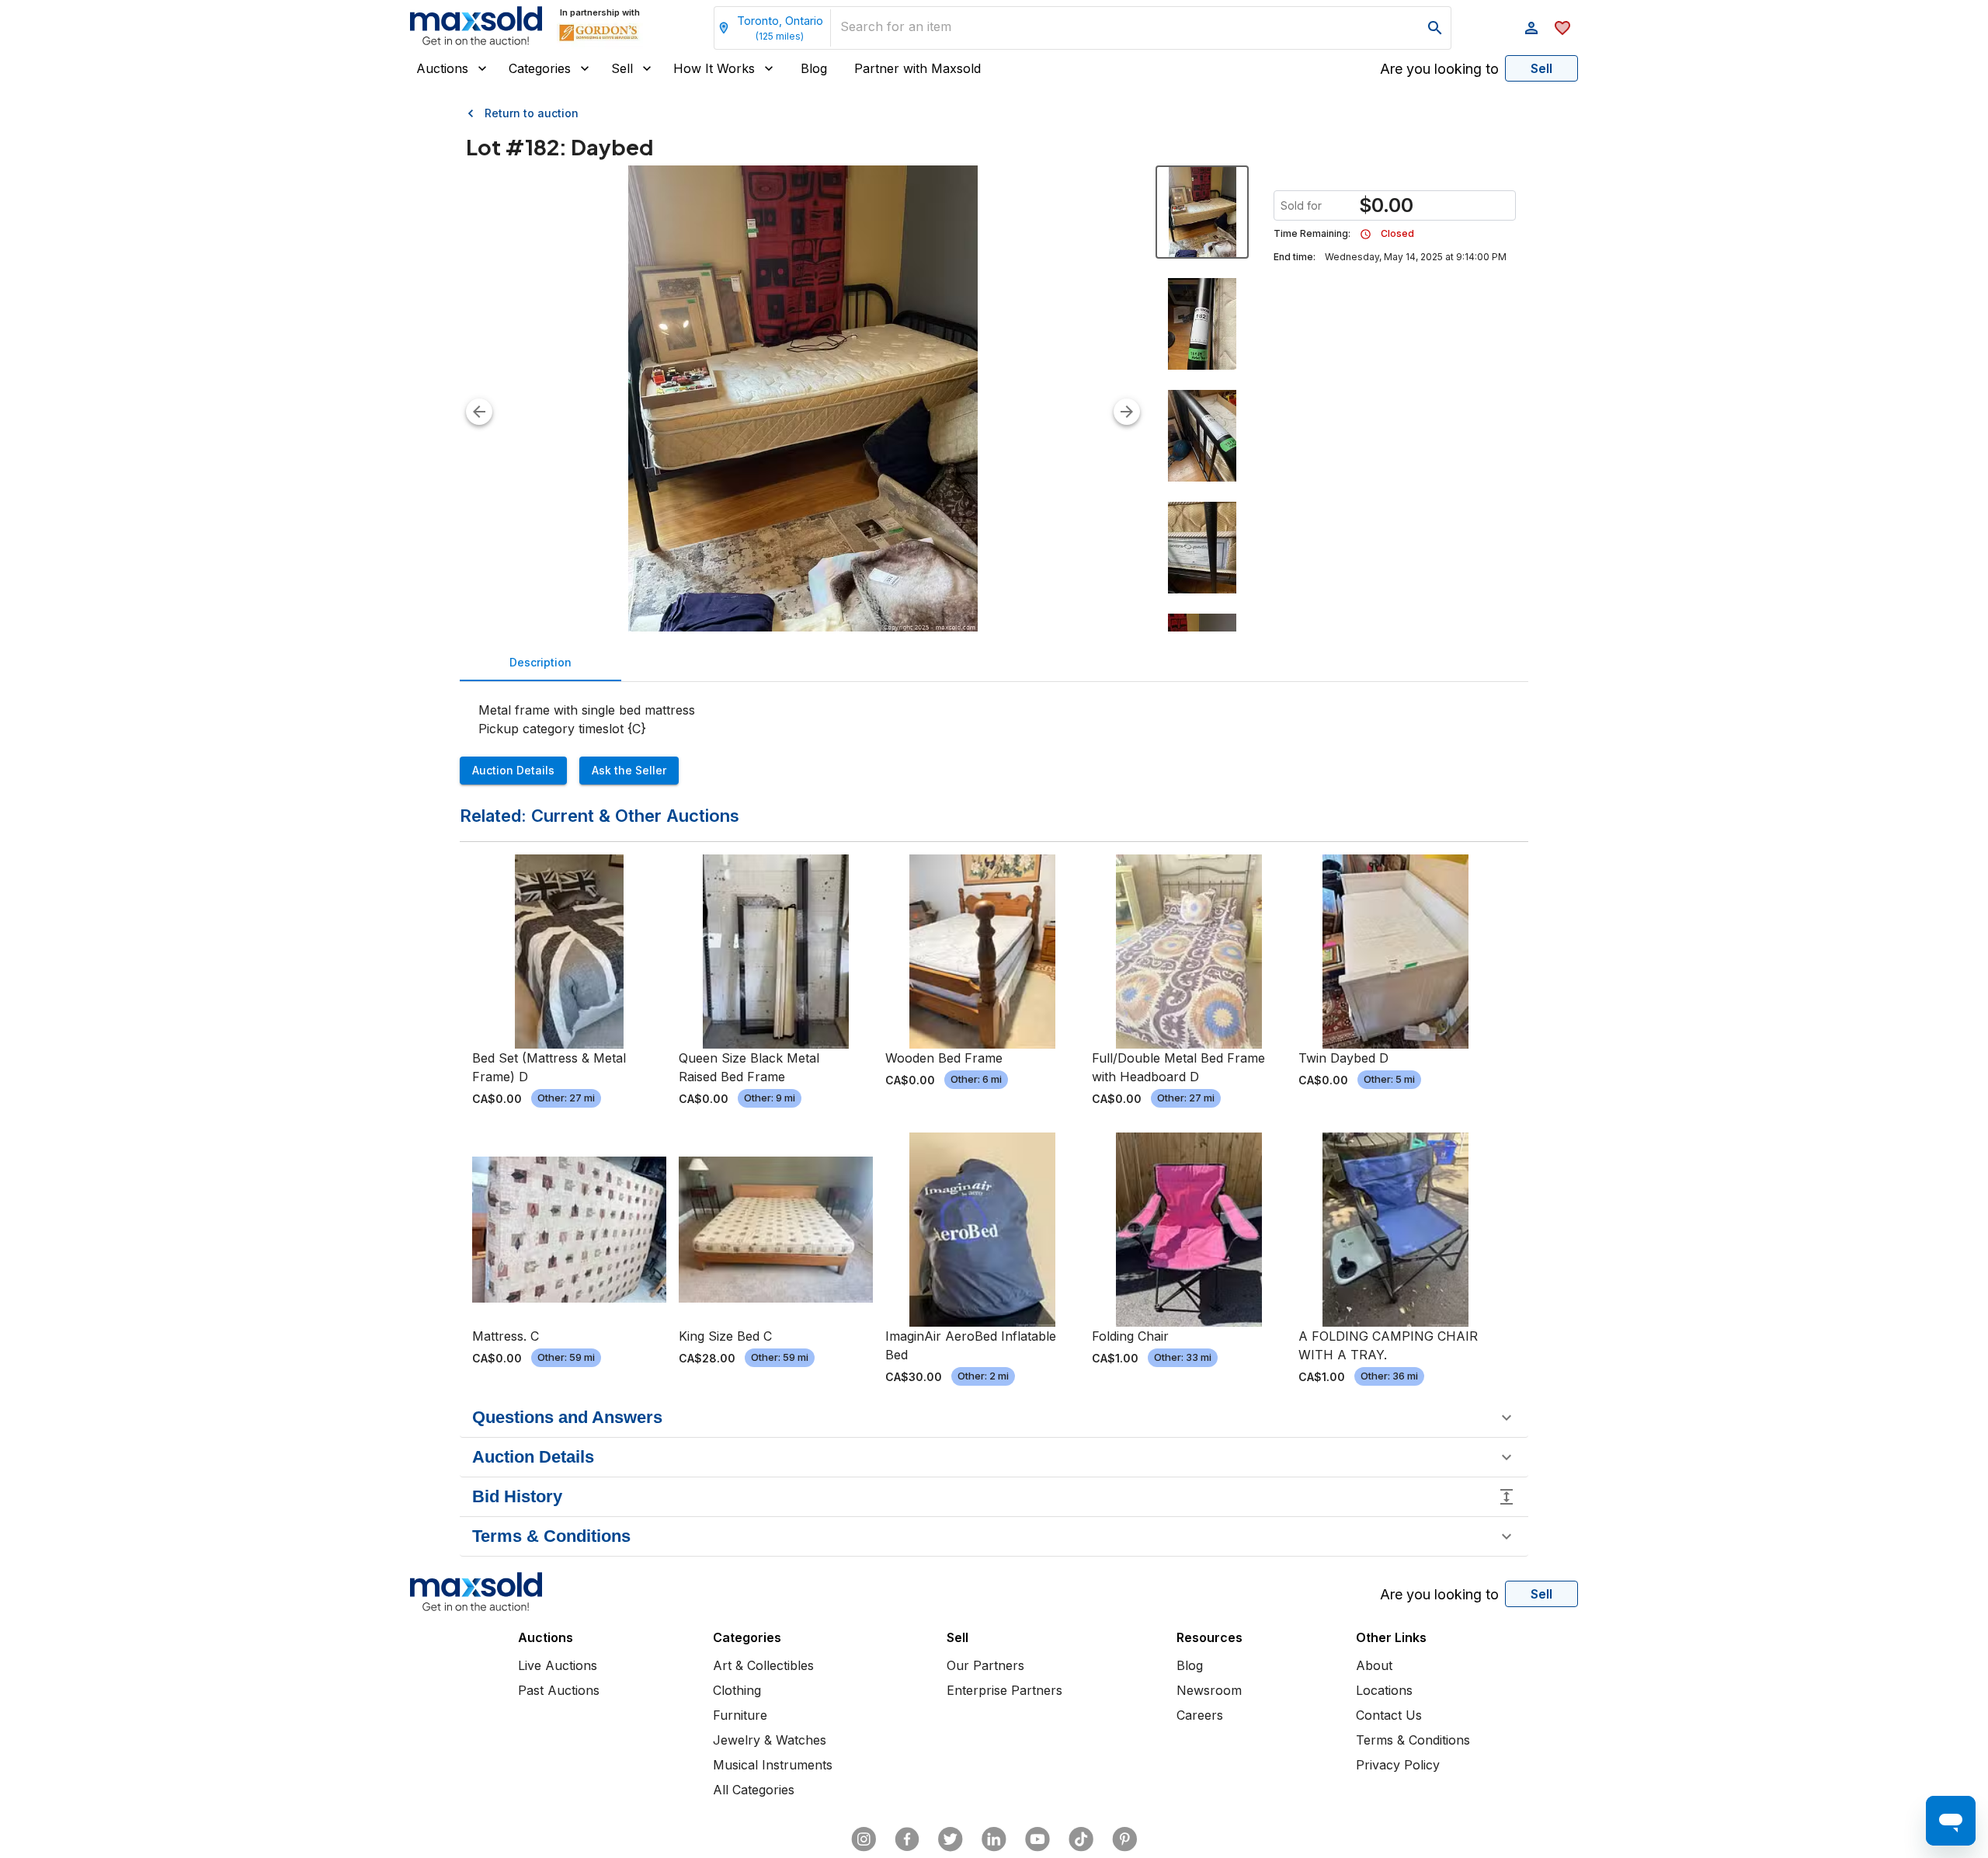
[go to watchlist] (1562, 28)
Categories (540, 68)
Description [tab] (540, 662)
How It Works (714, 68)
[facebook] (907, 1839)
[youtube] (1037, 1839)
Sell (622, 68)
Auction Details (513, 770)
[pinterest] (1124, 1839)
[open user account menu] (1531, 28)
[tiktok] (1081, 1839)
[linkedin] (994, 1839)
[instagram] (864, 1839)
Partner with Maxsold (918, 68)
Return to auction (532, 113)
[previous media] (479, 412)
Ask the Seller (629, 770)
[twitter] (951, 1839)
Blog (814, 68)
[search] (1435, 28)
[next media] (1127, 412)
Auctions (442, 68)
